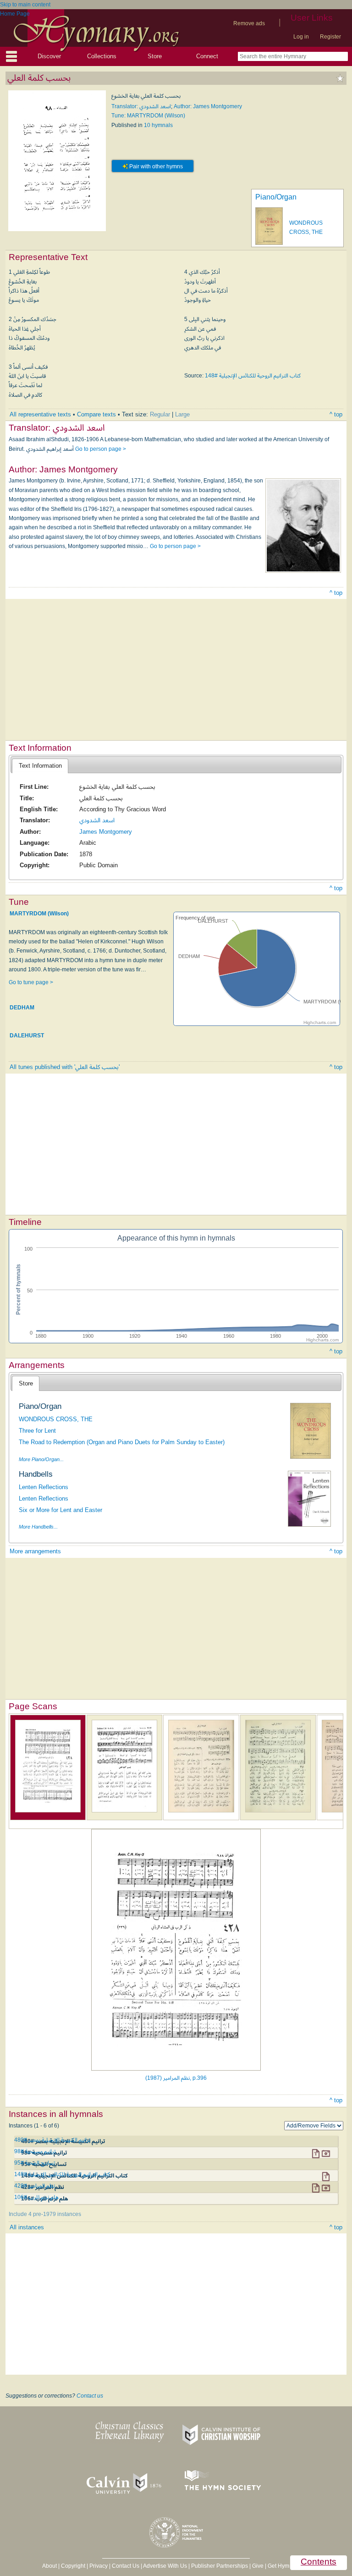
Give (258, 2566)
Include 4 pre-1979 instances (45, 2214)
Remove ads (249, 23)
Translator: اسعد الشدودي (141, 106)
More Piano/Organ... (41, 1459)
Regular (160, 414)
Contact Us (126, 2566)
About (49, 2566)
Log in (301, 37)
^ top (336, 414)
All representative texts (40, 414)
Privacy (99, 2566)
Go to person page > (101, 449)
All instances (27, 2227)
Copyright (73, 2566)
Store (155, 56)
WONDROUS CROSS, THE (56, 1419)
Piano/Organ (276, 197)
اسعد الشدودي (97, 820)
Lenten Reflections (44, 1487)
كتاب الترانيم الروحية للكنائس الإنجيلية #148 (253, 376)
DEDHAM (22, 1008)
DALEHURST (27, 1036)
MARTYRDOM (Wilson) (39, 914)
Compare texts (96, 414)
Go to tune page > (31, 982)
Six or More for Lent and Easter (60, 1510)
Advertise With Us (165, 2566)
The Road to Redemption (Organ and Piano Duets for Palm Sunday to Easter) (122, 1442)
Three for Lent (37, 1431)
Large (182, 414)
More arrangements (35, 1551)
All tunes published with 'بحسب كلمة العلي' (65, 1067)
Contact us (90, 2396)
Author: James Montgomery (208, 106)
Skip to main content (25, 5)
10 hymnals (158, 125)
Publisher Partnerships (220, 2566)
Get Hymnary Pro (289, 2566)
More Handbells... (38, 1527)
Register (330, 37)
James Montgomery (106, 832)
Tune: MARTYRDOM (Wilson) (148, 116)
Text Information (40, 766)
